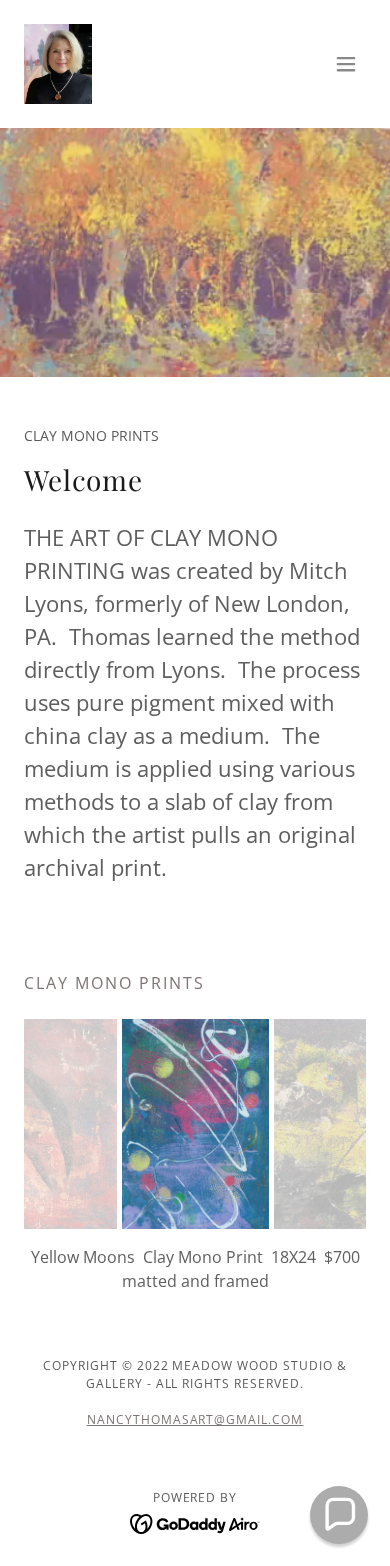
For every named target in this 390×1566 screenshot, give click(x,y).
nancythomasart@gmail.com (195, 1419)
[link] (58, 64)
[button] (346, 64)
